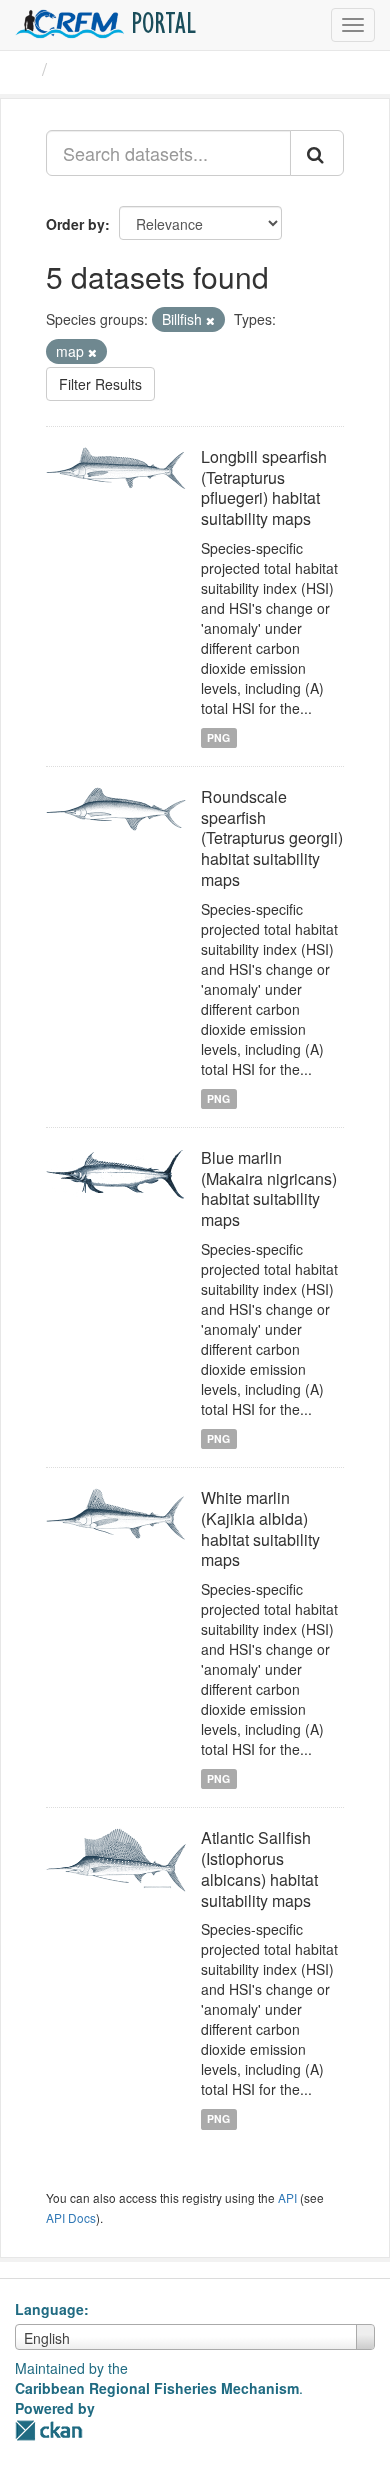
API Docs (71, 2217)
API (287, 2197)
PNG (218, 737)
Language (49, 2309)
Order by (75, 224)
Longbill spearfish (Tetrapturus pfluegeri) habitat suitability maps (264, 487)
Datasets (94, 69)
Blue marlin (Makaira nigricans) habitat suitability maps (269, 1188)
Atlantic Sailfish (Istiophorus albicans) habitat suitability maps (259, 1868)
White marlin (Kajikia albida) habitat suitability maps (260, 1528)
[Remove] (210, 320)
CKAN (49, 2430)
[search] (317, 153)
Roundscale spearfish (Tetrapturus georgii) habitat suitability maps (272, 838)
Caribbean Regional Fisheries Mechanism (157, 2388)
